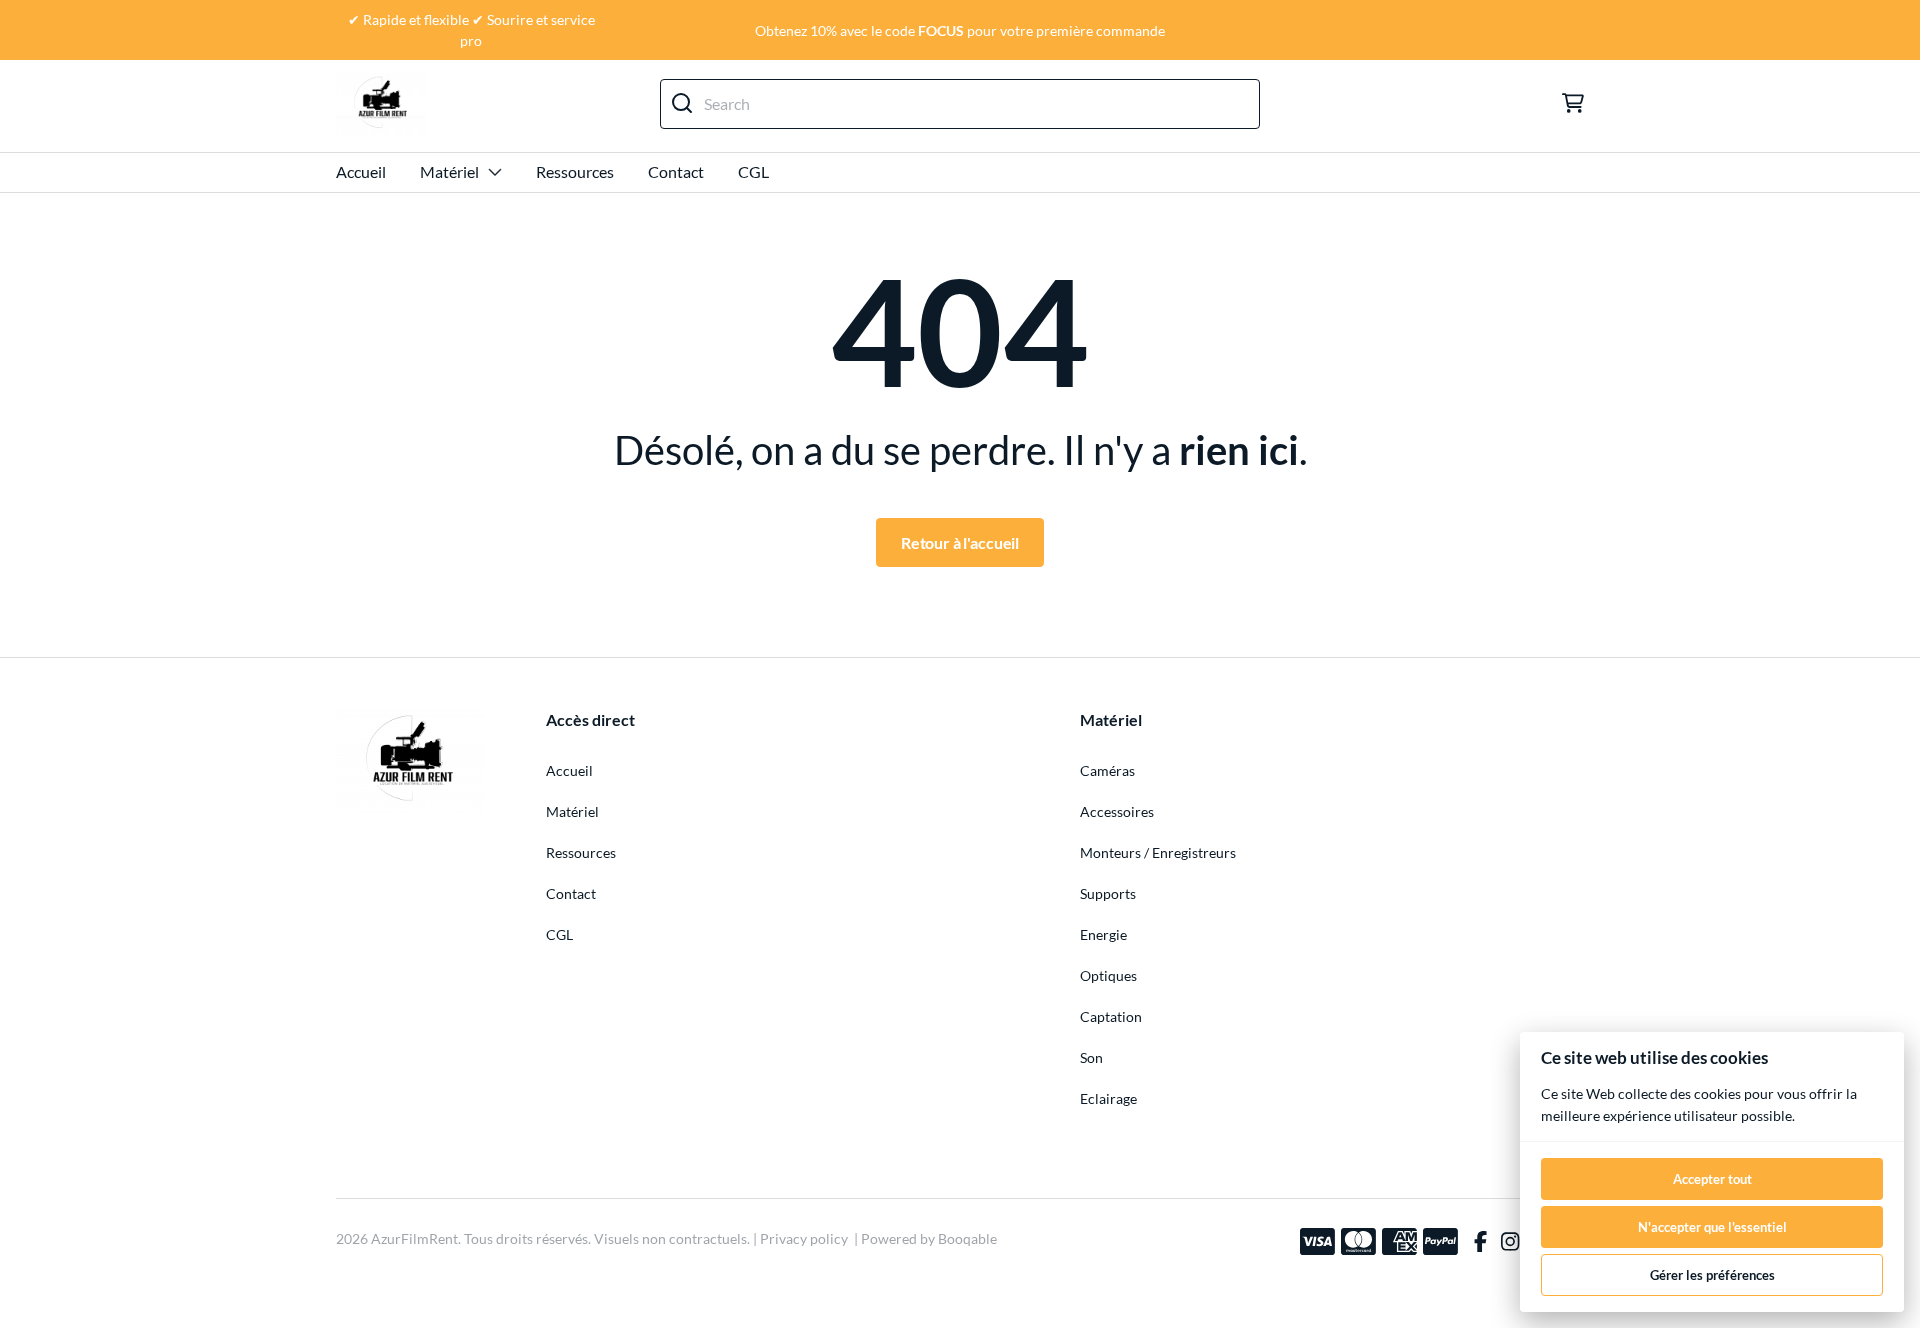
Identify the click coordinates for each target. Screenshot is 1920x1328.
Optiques (1108, 975)
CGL (753, 171)
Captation (1111, 1016)
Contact (676, 171)
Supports (1108, 893)
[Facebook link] (1480, 1242)
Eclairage (1108, 1098)
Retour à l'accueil (960, 542)
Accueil (361, 171)
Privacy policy (804, 1238)
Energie (1103, 934)
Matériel (449, 171)
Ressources (575, 171)
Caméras (1107, 770)
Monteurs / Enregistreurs (1158, 852)
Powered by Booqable (929, 1238)
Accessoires (1117, 811)
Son (1091, 1057)
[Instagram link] (1510, 1242)
